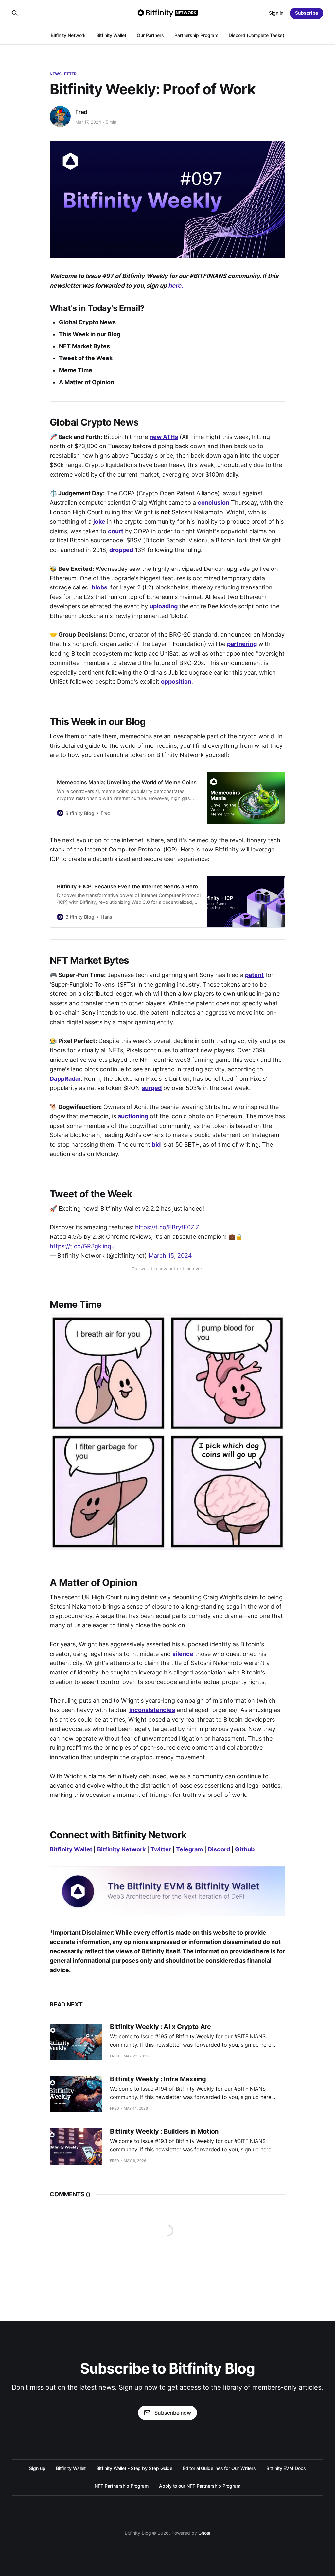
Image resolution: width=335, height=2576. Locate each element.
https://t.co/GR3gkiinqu (82, 1246)
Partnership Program (196, 35)
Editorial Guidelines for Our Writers (219, 2468)
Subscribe (307, 13)
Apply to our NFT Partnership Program (200, 2486)
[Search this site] (15, 13)
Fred (81, 112)
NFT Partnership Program (122, 2486)
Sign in (276, 13)
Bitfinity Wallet (111, 35)
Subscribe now (173, 2413)
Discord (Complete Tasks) (256, 35)
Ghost (204, 2533)
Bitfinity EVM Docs (286, 2468)
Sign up (37, 2468)
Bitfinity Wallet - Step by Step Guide (134, 2468)
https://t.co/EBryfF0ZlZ (167, 1227)
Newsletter (63, 74)
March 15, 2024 (170, 1256)
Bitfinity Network (68, 35)
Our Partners (150, 35)
